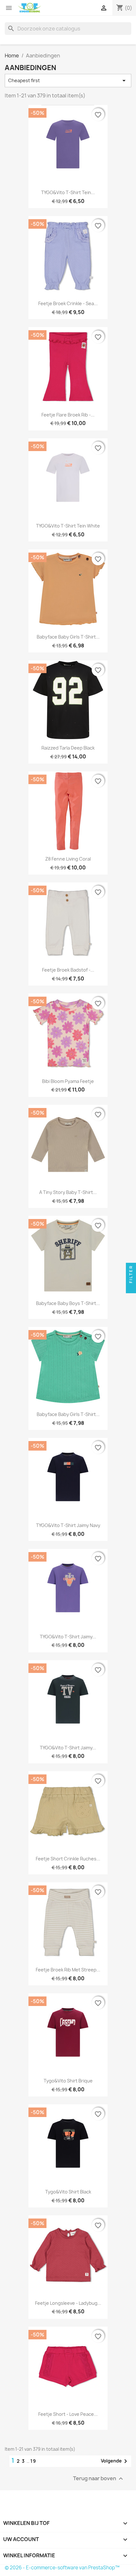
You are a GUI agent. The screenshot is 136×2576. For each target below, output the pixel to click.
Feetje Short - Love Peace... (68, 2414)
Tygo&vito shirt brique (68, 2081)
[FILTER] (131, 1288)
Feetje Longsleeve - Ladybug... (68, 2303)
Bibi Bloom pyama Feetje (68, 1081)
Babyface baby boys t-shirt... (68, 1303)
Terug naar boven (99, 2478)
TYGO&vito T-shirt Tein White (68, 526)
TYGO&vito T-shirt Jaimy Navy (68, 1525)
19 (33, 2461)
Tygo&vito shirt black (68, 2192)
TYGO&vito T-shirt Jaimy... (68, 1637)
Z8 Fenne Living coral (68, 859)
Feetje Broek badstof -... (68, 970)
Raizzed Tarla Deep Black (68, 748)
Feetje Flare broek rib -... (68, 415)
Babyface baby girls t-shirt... (68, 637)
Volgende (115, 2461)
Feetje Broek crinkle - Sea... (68, 303)
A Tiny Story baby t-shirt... (68, 1192)
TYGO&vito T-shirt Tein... (68, 192)
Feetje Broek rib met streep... (68, 1970)
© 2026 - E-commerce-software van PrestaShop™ (62, 2568)
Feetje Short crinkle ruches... (68, 1859)
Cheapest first (68, 81)
